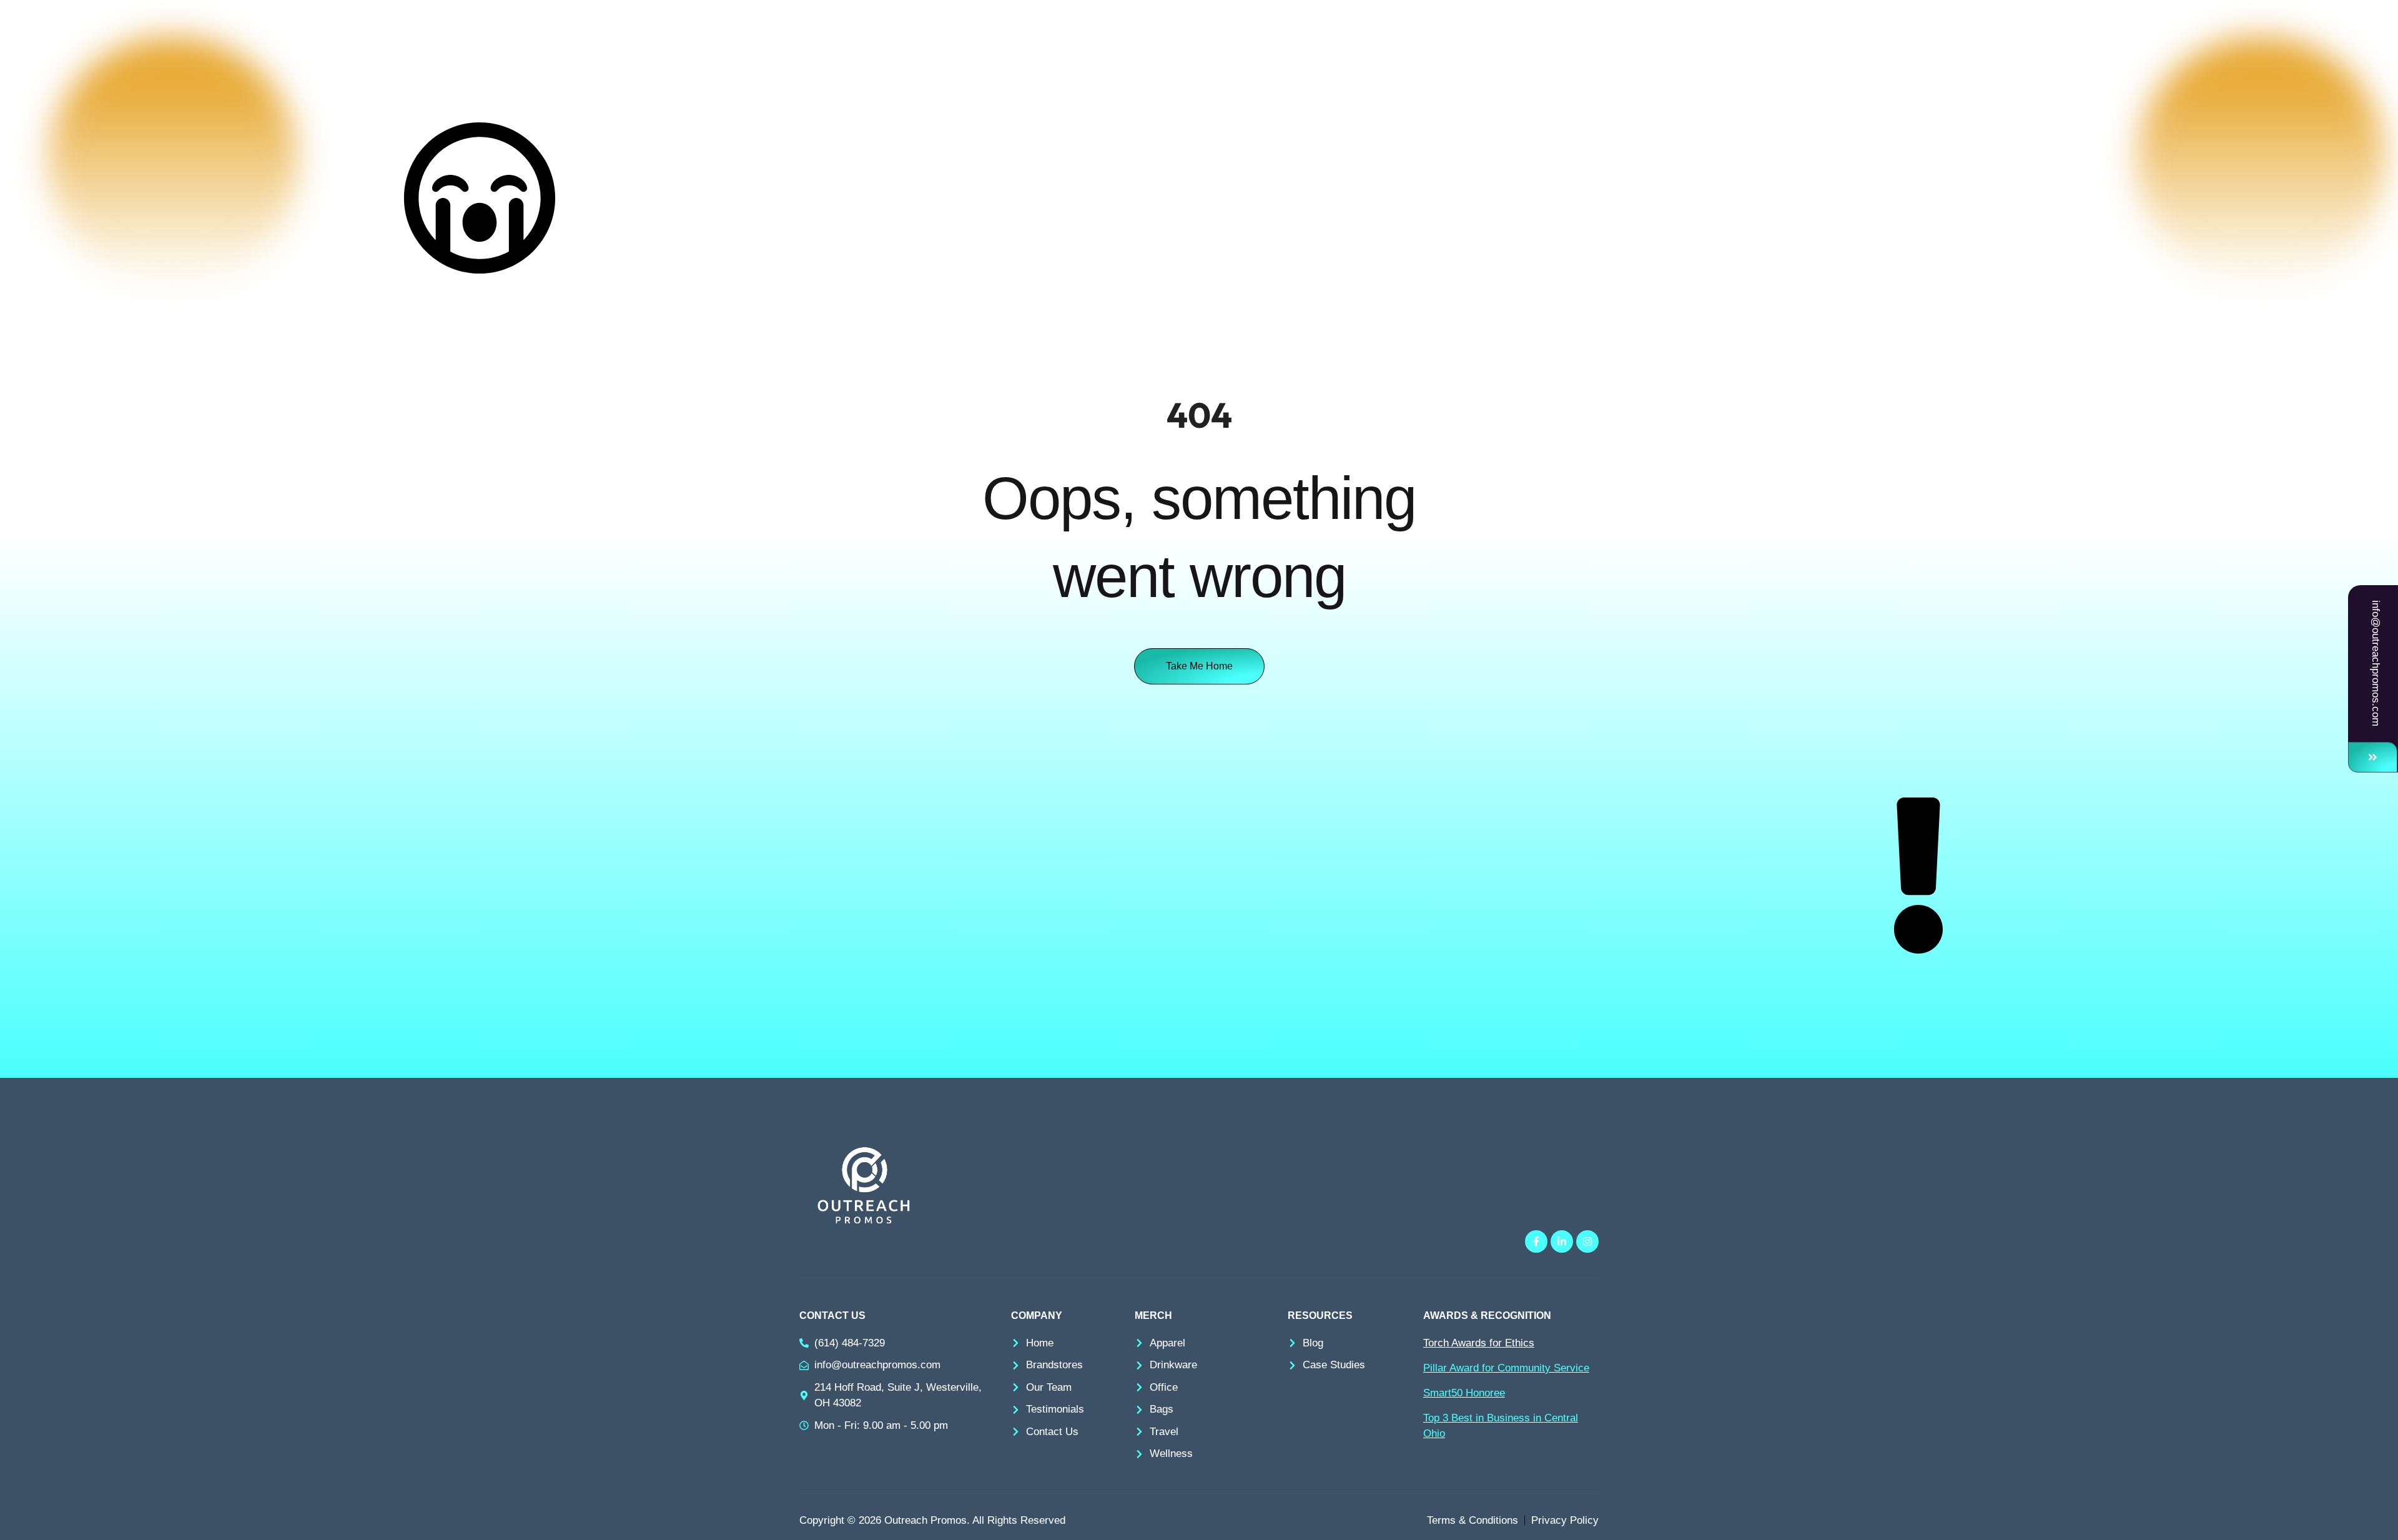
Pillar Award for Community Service (1506, 1368)
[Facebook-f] (1536, 1241)
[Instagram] (1587, 1241)
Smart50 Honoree (1464, 1393)
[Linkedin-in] (1562, 1241)
